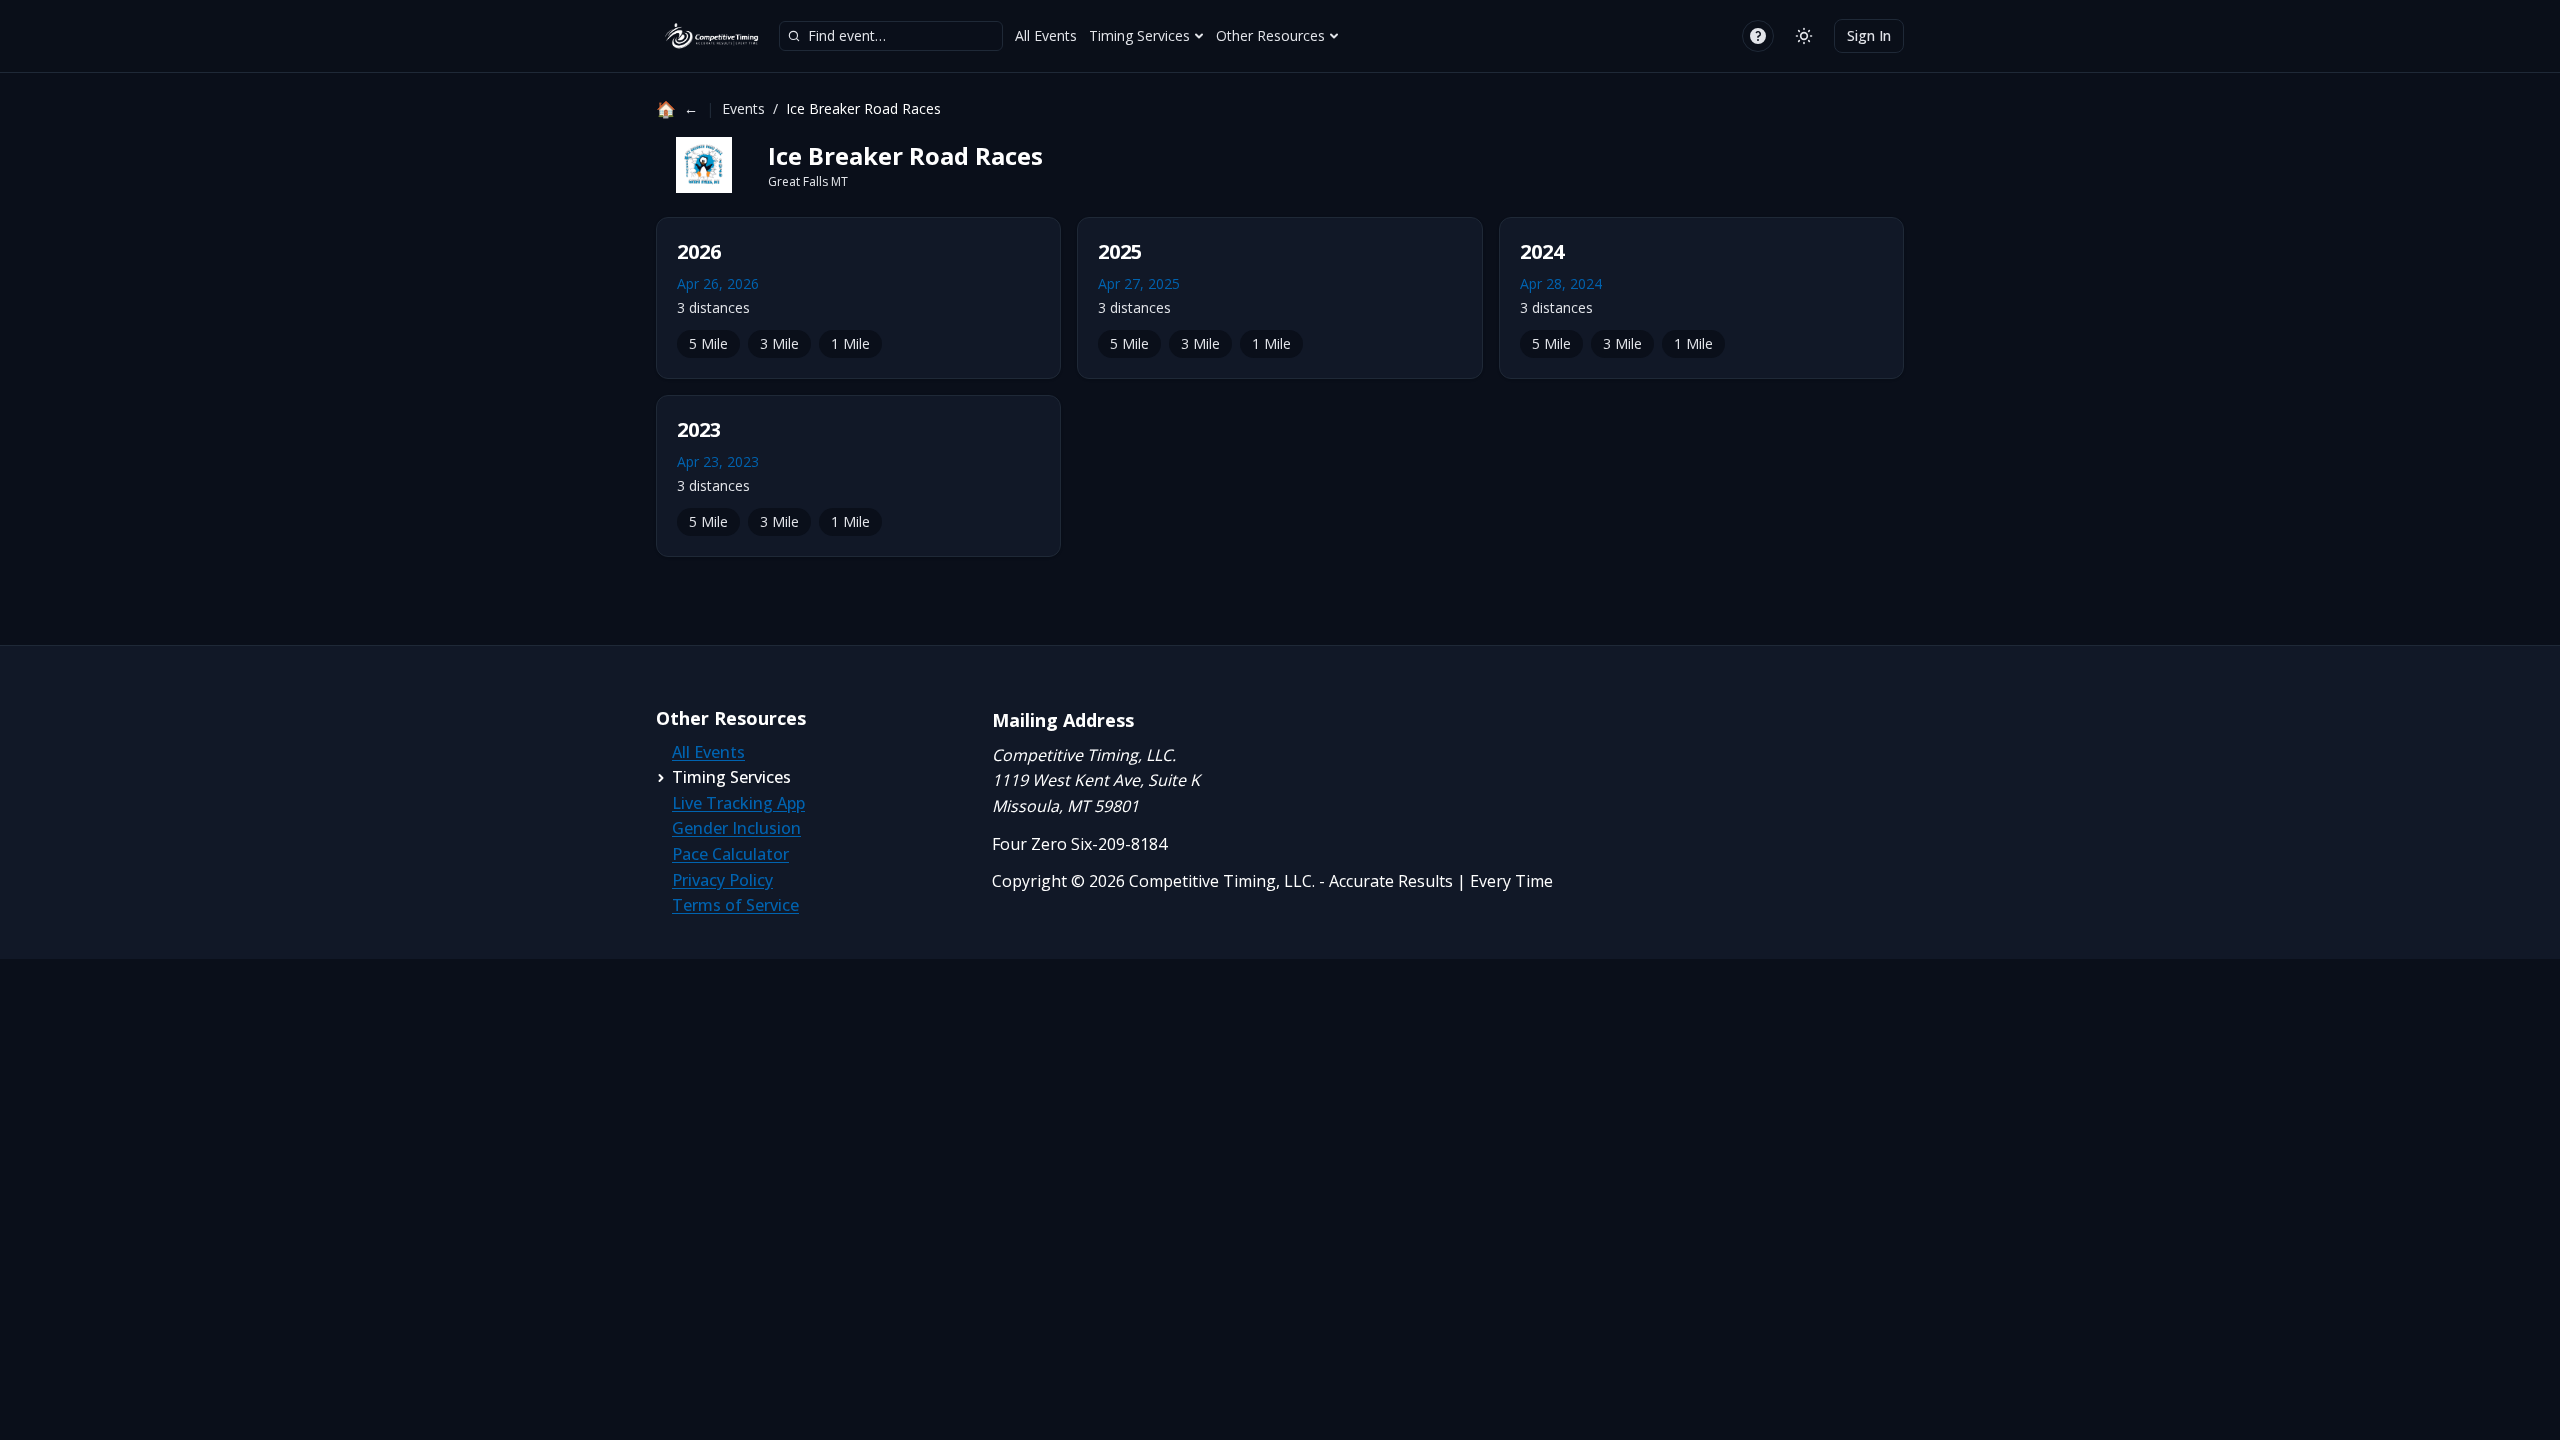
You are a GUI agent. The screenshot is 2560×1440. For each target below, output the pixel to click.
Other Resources (1270, 35)
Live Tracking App (738, 803)
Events (743, 108)
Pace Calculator (730, 854)
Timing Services (1139, 35)
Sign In (1869, 35)
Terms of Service (735, 905)
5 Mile (708, 343)
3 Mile (779, 343)
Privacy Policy (722, 880)
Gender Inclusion (736, 828)
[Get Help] (1758, 36)
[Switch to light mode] (1804, 36)
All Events (1046, 35)
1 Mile (850, 343)
